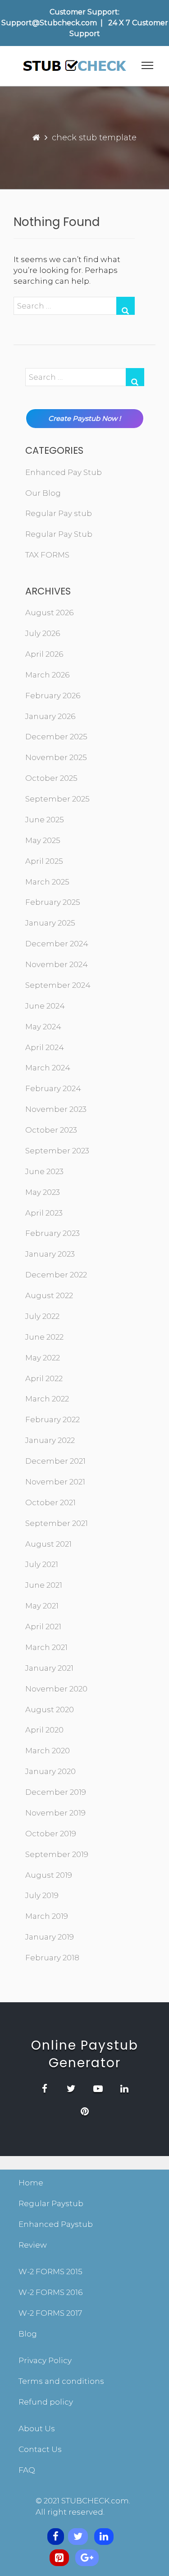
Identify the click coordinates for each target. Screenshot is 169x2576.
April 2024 (45, 1047)
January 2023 (50, 1254)
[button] (147, 67)
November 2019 (55, 1813)
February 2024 (53, 1088)
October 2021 (50, 1502)
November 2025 (56, 757)
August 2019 (49, 1875)
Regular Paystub (51, 2203)
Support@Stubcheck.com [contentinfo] (49, 23)
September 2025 (57, 799)
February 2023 (53, 1233)
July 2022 (42, 1316)
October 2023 (51, 1130)
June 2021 (44, 1585)
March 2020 (48, 1751)
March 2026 (47, 675)
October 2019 (51, 1834)
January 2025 (50, 923)
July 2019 (42, 1895)
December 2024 (57, 944)
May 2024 (43, 1027)
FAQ (27, 2470)
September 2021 (57, 1523)
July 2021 (42, 1564)
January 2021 (49, 1668)
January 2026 (50, 716)
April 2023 (44, 1213)
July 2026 (43, 633)
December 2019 (56, 1792)
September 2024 (58, 985)
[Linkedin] (104, 2537)
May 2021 (42, 1606)
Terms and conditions (61, 2381)
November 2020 (56, 1689)
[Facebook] (56, 2537)
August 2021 (48, 1544)
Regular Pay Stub (59, 534)
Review (33, 2245)
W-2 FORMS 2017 (50, 2313)
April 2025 (44, 861)
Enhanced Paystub (56, 2224)
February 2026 (53, 696)
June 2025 (45, 820)
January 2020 (50, 1771)
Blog (28, 2334)
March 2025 (47, 882)
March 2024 (48, 1068)
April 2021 (43, 1627)
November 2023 (56, 1109)
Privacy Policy (45, 2360)
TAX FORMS (47, 555)
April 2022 (44, 1378)
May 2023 (43, 1192)
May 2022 (43, 1358)
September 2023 (57, 1151)
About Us (37, 2429)
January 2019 (50, 1937)
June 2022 (44, 1337)
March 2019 (47, 1916)
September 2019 (57, 1854)
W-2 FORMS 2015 (50, 2272)
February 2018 (52, 1958)
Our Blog (43, 493)
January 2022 (50, 1440)
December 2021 (55, 1461)
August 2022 (49, 1295)
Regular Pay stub (59, 513)
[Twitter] (78, 2537)
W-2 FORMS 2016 (50, 2292)
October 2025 (51, 778)
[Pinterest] (59, 2558)
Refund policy (46, 2402)
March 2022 (47, 1399)
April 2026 (44, 654)
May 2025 (43, 840)
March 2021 (46, 1647)
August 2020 (50, 1710)
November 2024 (57, 964)
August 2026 (49, 613)
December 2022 (56, 1275)
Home (31, 2183)
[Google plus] (87, 2558)
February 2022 (53, 1419)
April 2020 (44, 1730)
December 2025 (56, 737)
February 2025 (53, 902)
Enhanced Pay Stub (64, 472)
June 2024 (45, 1006)
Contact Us (40, 2449)
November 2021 (55, 1482)
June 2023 (44, 1171)
